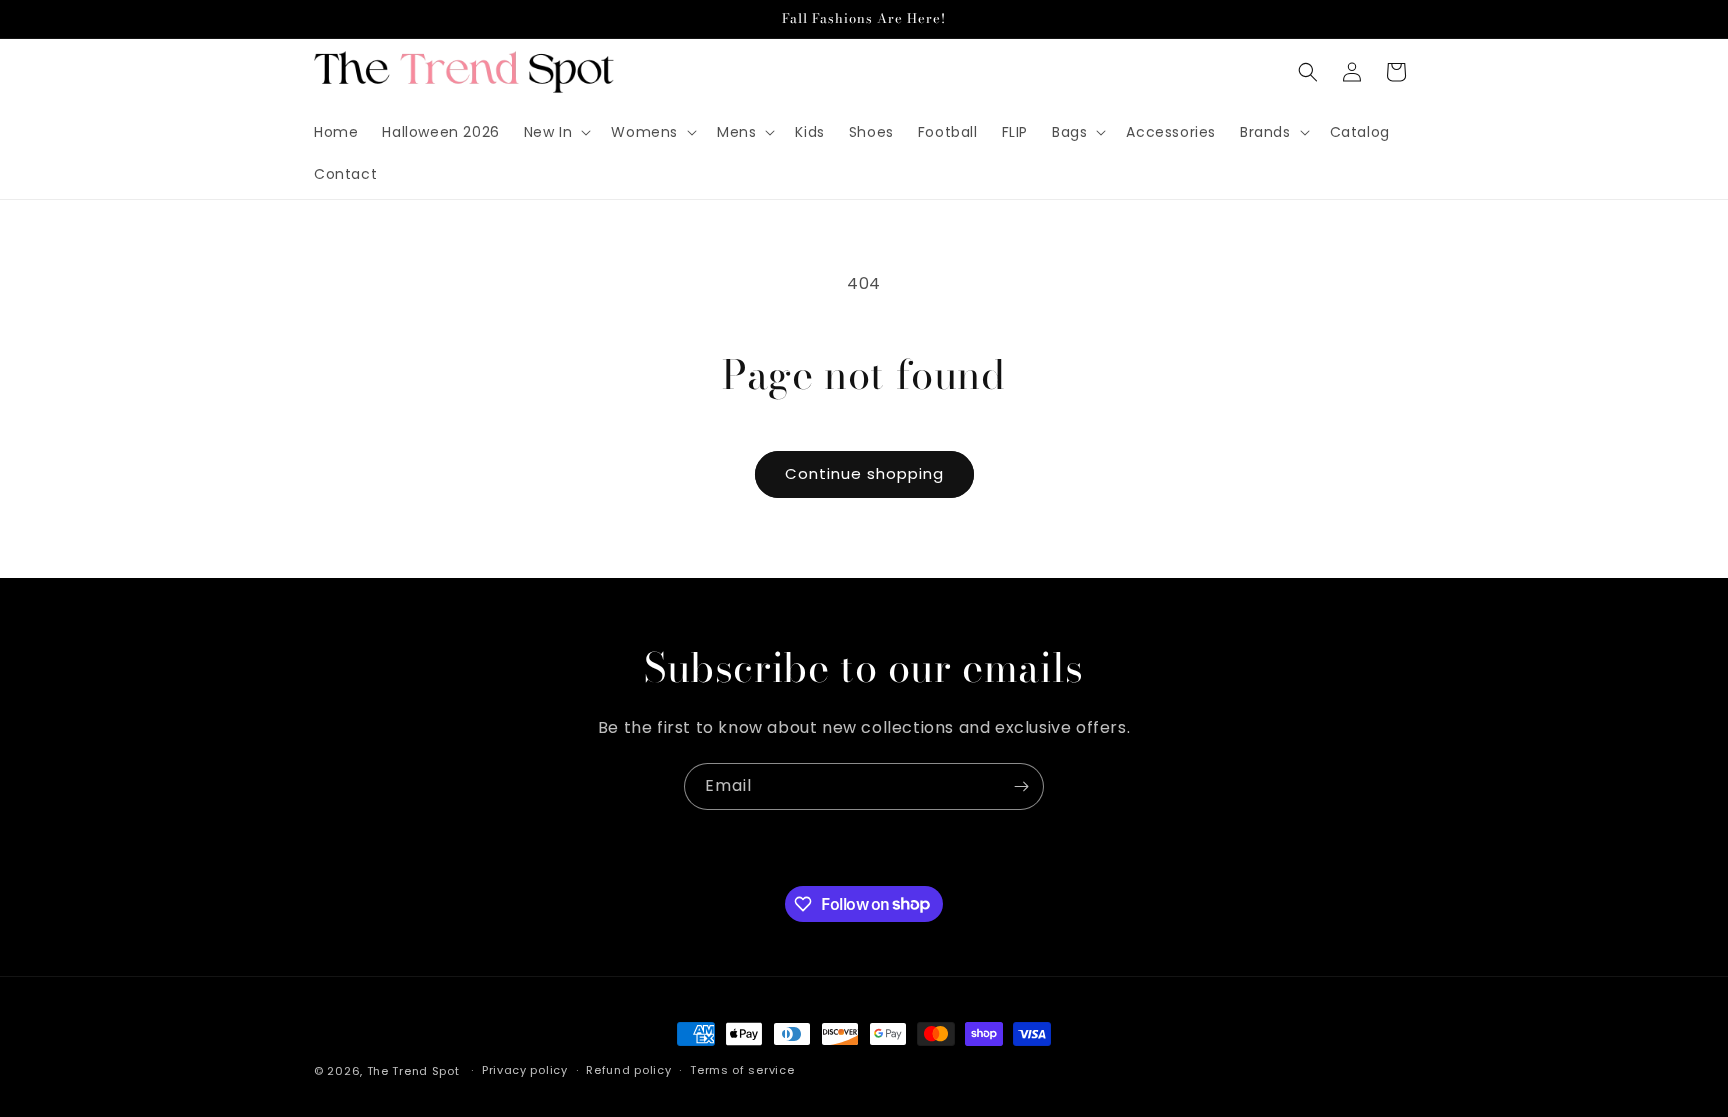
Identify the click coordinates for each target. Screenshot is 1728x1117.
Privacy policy (525, 1070)
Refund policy (628, 1070)
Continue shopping (864, 473)
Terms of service (742, 1070)
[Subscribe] (1021, 786)
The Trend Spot (413, 1071)
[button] (556, 132)
